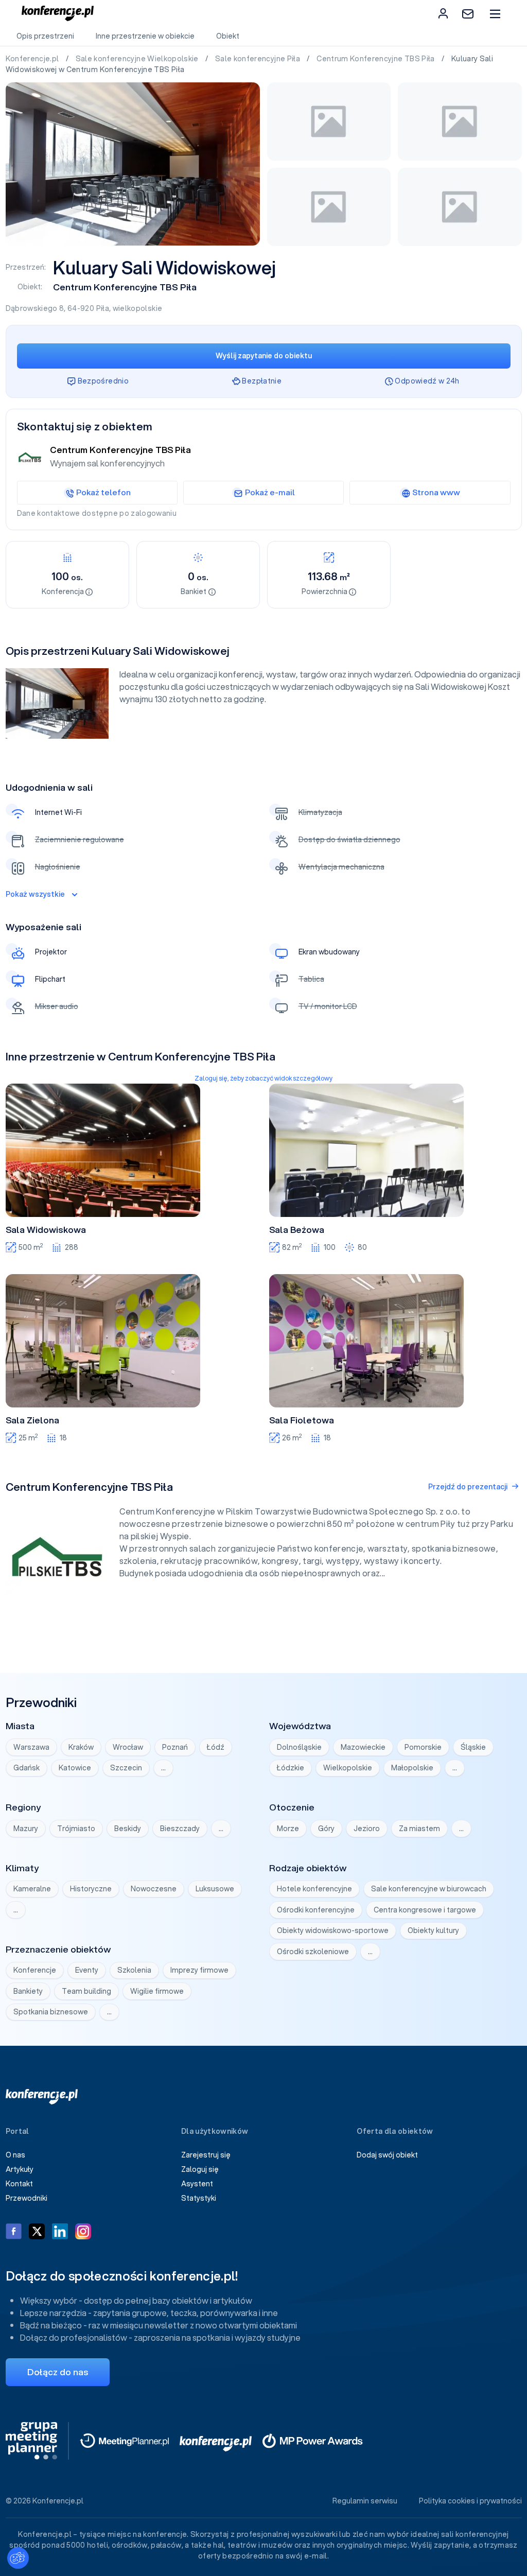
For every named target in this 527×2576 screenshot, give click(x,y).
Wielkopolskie (348, 1768)
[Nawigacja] (495, 14)
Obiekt (228, 36)
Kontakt (19, 2184)
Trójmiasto (76, 1829)
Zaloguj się (200, 2169)
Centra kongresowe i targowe (425, 1910)
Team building (86, 1991)
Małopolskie (412, 1768)
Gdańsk (27, 1768)
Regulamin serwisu (365, 2501)
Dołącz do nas (58, 2372)
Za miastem (419, 1829)
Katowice (75, 1768)
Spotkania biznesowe (51, 2012)
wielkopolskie (138, 308)
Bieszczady (180, 1829)
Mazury (26, 1829)
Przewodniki (27, 2198)
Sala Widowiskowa (46, 1230)
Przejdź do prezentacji (468, 1487)
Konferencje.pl (33, 59)
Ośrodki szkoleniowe (313, 1952)
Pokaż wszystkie (35, 894)
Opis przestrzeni (45, 36)
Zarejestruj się (206, 2155)
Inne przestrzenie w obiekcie (145, 36)
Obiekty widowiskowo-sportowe (333, 1930)
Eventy (87, 1970)
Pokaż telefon (103, 492)
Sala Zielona (32, 1420)
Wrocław (128, 1747)
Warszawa (31, 1747)
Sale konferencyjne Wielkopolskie (138, 59)
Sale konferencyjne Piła (258, 59)
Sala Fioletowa (302, 1420)
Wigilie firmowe (157, 1991)
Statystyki (199, 2198)
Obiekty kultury (433, 1930)
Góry (326, 1829)
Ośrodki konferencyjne (316, 1910)
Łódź (216, 1747)
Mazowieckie (363, 1747)
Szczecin (126, 1768)
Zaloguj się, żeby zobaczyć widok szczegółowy (263, 1078)
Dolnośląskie (299, 1747)
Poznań (175, 1747)
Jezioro (367, 1829)
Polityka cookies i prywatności (470, 2501)
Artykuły (20, 2169)
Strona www (436, 492)
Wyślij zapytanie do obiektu (264, 356)
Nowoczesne (154, 1889)
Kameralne (32, 1889)
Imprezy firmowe (199, 1970)
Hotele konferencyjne (314, 1889)
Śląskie (473, 1747)
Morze (288, 1829)
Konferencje (35, 1970)
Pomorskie (423, 1747)
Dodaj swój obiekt (387, 2155)
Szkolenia (134, 1970)
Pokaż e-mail (270, 492)
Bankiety (28, 1991)
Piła (103, 308)
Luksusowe (215, 1889)
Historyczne (91, 1889)
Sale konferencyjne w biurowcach (429, 1889)
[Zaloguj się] (443, 13)
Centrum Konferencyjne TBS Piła (376, 59)
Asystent (197, 2184)
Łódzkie (291, 1768)
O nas (15, 2155)
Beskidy (128, 1829)
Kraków (81, 1747)
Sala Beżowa (297, 1230)
